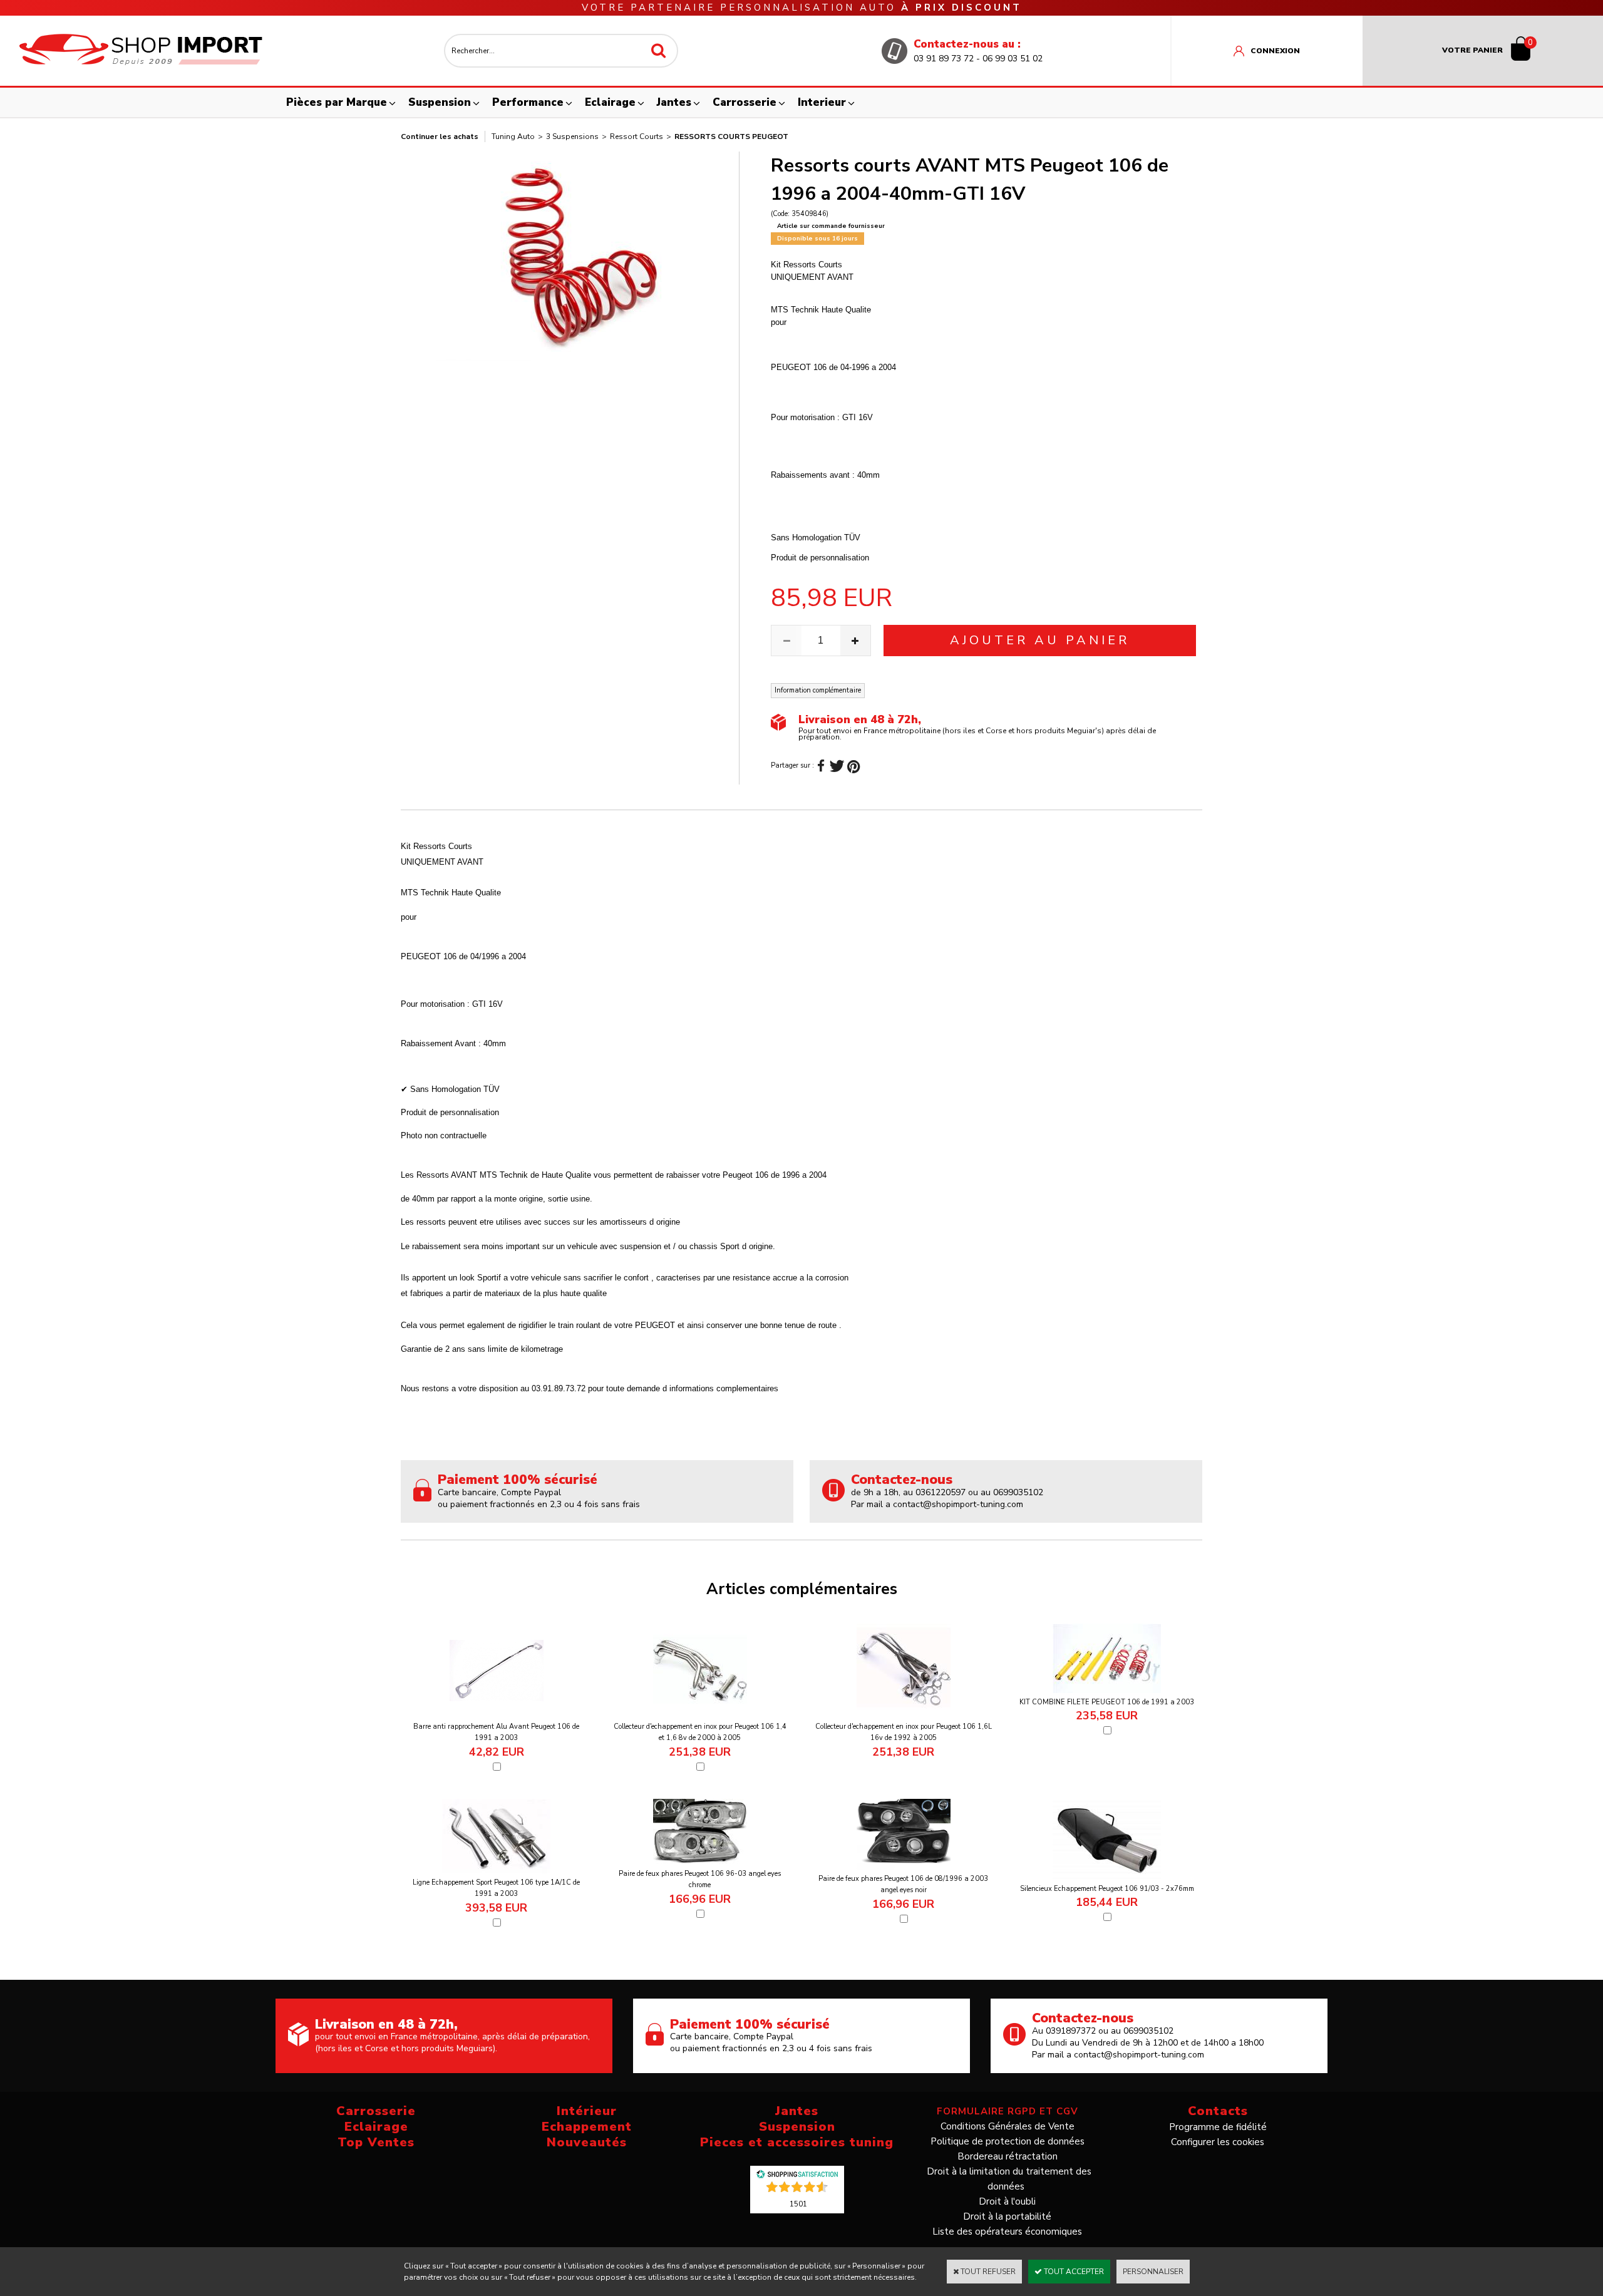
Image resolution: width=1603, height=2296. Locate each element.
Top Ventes (376, 2142)
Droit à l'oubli (1007, 2201)
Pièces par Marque (337, 102)
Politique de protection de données (1008, 2141)
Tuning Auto (513, 136)
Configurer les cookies (1218, 2142)
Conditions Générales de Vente (1008, 2126)
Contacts (1218, 2111)
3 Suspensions (572, 136)
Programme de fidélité (1218, 2127)
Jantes (674, 102)
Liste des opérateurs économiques (1007, 2232)
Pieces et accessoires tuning (797, 2142)
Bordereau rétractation (1008, 2156)
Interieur (822, 102)
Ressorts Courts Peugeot (731, 136)
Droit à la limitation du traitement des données (1009, 2179)
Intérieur (587, 2111)
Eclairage (610, 102)
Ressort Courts (637, 136)
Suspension (440, 102)
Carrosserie (745, 102)
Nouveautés (587, 2142)
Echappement (587, 2127)
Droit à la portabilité (1007, 2216)
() (798, 2203)
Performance (528, 102)
